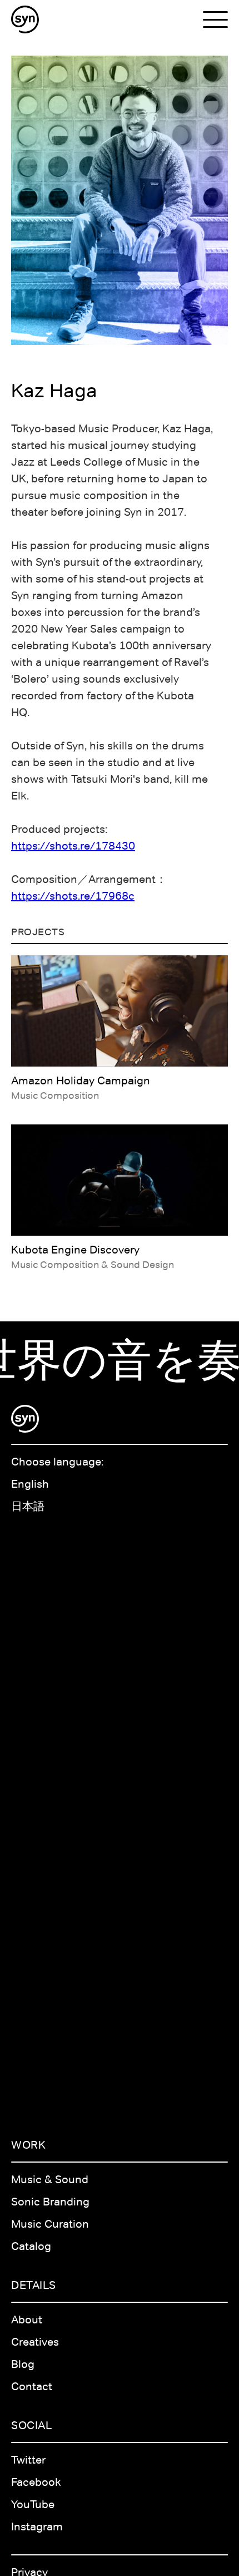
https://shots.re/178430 (73, 846)
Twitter (28, 2460)
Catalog (31, 2246)
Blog (23, 2364)
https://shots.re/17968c (73, 896)
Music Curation (50, 2224)
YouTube (33, 2504)
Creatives (35, 2342)
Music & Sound (50, 2179)
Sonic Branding (50, 2202)
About (27, 2320)
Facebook (36, 2482)
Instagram (37, 2526)
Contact (32, 2386)
